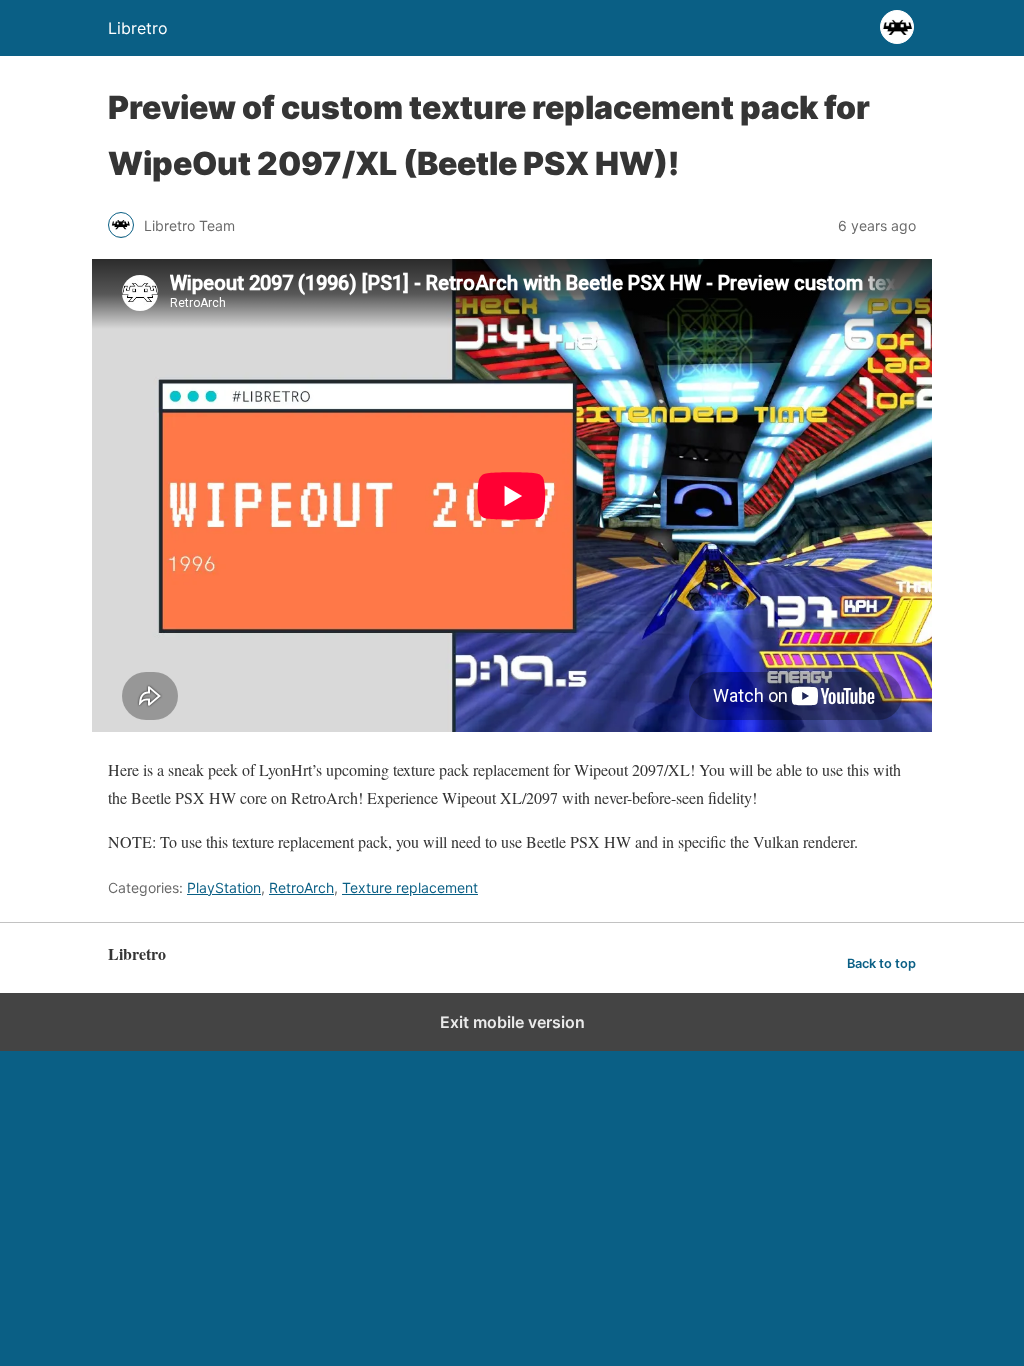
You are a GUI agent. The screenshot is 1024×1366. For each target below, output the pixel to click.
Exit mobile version (512, 1022)
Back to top (881, 963)
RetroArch (301, 887)
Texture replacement (410, 887)
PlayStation (224, 887)
